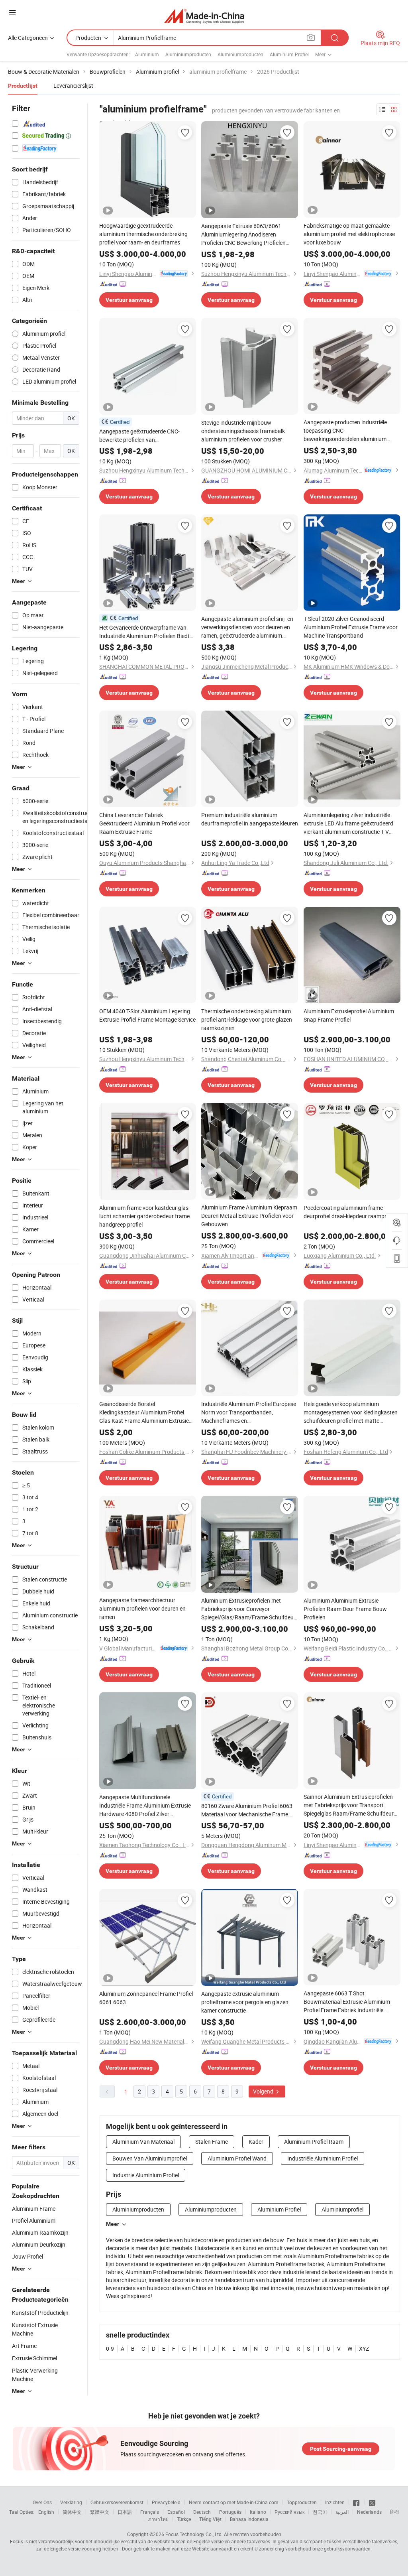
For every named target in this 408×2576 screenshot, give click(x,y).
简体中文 (72, 2512)
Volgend (264, 2091)
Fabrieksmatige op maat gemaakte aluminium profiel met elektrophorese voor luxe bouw (349, 234)
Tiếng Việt (210, 2519)
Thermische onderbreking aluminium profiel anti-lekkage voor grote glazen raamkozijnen (247, 1019)
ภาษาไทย (158, 2519)
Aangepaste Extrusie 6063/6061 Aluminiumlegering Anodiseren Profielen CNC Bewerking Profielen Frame (243, 234)
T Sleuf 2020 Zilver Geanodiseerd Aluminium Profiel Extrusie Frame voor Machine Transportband (351, 627)
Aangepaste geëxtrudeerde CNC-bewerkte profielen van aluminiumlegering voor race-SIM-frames (140, 436)
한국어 (320, 2512)
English (46, 2512)
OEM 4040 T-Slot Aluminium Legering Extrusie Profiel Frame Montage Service (147, 1015)
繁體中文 (100, 2512)
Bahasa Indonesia (249, 2519)
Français (150, 2512)
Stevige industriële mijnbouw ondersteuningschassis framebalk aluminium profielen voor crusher (243, 431)
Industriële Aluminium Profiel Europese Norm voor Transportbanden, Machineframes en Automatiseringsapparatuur (249, 1412)
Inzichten (335, 2502)
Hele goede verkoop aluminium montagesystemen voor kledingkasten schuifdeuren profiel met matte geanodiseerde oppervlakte (351, 1412)
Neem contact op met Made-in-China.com (234, 2502)
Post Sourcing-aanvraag (341, 2449)
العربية (342, 2512)
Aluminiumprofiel (342, 2209)
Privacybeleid (166, 2502)
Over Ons (42, 2502)
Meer (113, 2224)
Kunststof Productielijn (40, 2313)
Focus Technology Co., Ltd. (194, 2534)
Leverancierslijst (73, 86)
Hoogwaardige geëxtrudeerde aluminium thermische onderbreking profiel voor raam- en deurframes (143, 234)
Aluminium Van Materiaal (143, 2142)
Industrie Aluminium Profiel (146, 2175)
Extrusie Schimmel (34, 2358)
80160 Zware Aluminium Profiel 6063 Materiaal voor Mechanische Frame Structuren (247, 1810)
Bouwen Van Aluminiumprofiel (150, 2158)
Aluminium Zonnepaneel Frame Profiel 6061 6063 (146, 1998)
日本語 (125, 2512)
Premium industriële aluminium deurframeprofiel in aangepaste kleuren (250, 819)
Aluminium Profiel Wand (237, 2158)
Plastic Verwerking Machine (35, 2375)
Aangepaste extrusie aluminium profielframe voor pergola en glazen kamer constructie (245, 2002)
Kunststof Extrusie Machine (35, 2329)
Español (176, 2512)
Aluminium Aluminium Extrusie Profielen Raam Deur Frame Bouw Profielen (345, 1609)
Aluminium (147, 54)
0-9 (110, 2349)
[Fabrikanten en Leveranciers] (204, 16)
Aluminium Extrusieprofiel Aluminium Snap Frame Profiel (349, 1015)
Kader (256, 2142)
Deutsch (202, 2512)
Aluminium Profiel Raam (314, 2142)
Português (230, 2512)
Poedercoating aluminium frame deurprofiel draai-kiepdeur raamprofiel (350, 1212)
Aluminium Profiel (289, 54)
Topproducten (302, 2502)
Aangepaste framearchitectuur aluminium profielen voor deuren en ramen (142, 1608)
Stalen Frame (212, 2142)
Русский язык (289, 2512)
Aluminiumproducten (188, 54)
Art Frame (24, 2346)
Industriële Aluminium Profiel (323, 2158)
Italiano (258, 2512)
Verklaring (71, 2502)
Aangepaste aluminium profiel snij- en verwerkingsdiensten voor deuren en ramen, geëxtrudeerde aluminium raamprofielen (247, 627)
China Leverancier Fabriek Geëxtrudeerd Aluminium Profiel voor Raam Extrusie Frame (144, 823)
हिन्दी (394, 2512)
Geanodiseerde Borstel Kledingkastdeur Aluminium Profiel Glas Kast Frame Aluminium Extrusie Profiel (144, 1412)
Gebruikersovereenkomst (117, 2502)
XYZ (364, 2349)
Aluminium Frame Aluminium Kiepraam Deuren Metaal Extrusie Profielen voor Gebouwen (249, 1216)
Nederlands (369, 2512)
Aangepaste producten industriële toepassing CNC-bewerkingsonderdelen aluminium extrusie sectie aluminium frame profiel (351, 431)
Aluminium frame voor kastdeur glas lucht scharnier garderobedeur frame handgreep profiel (144, 1216)
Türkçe (184, 2519)
